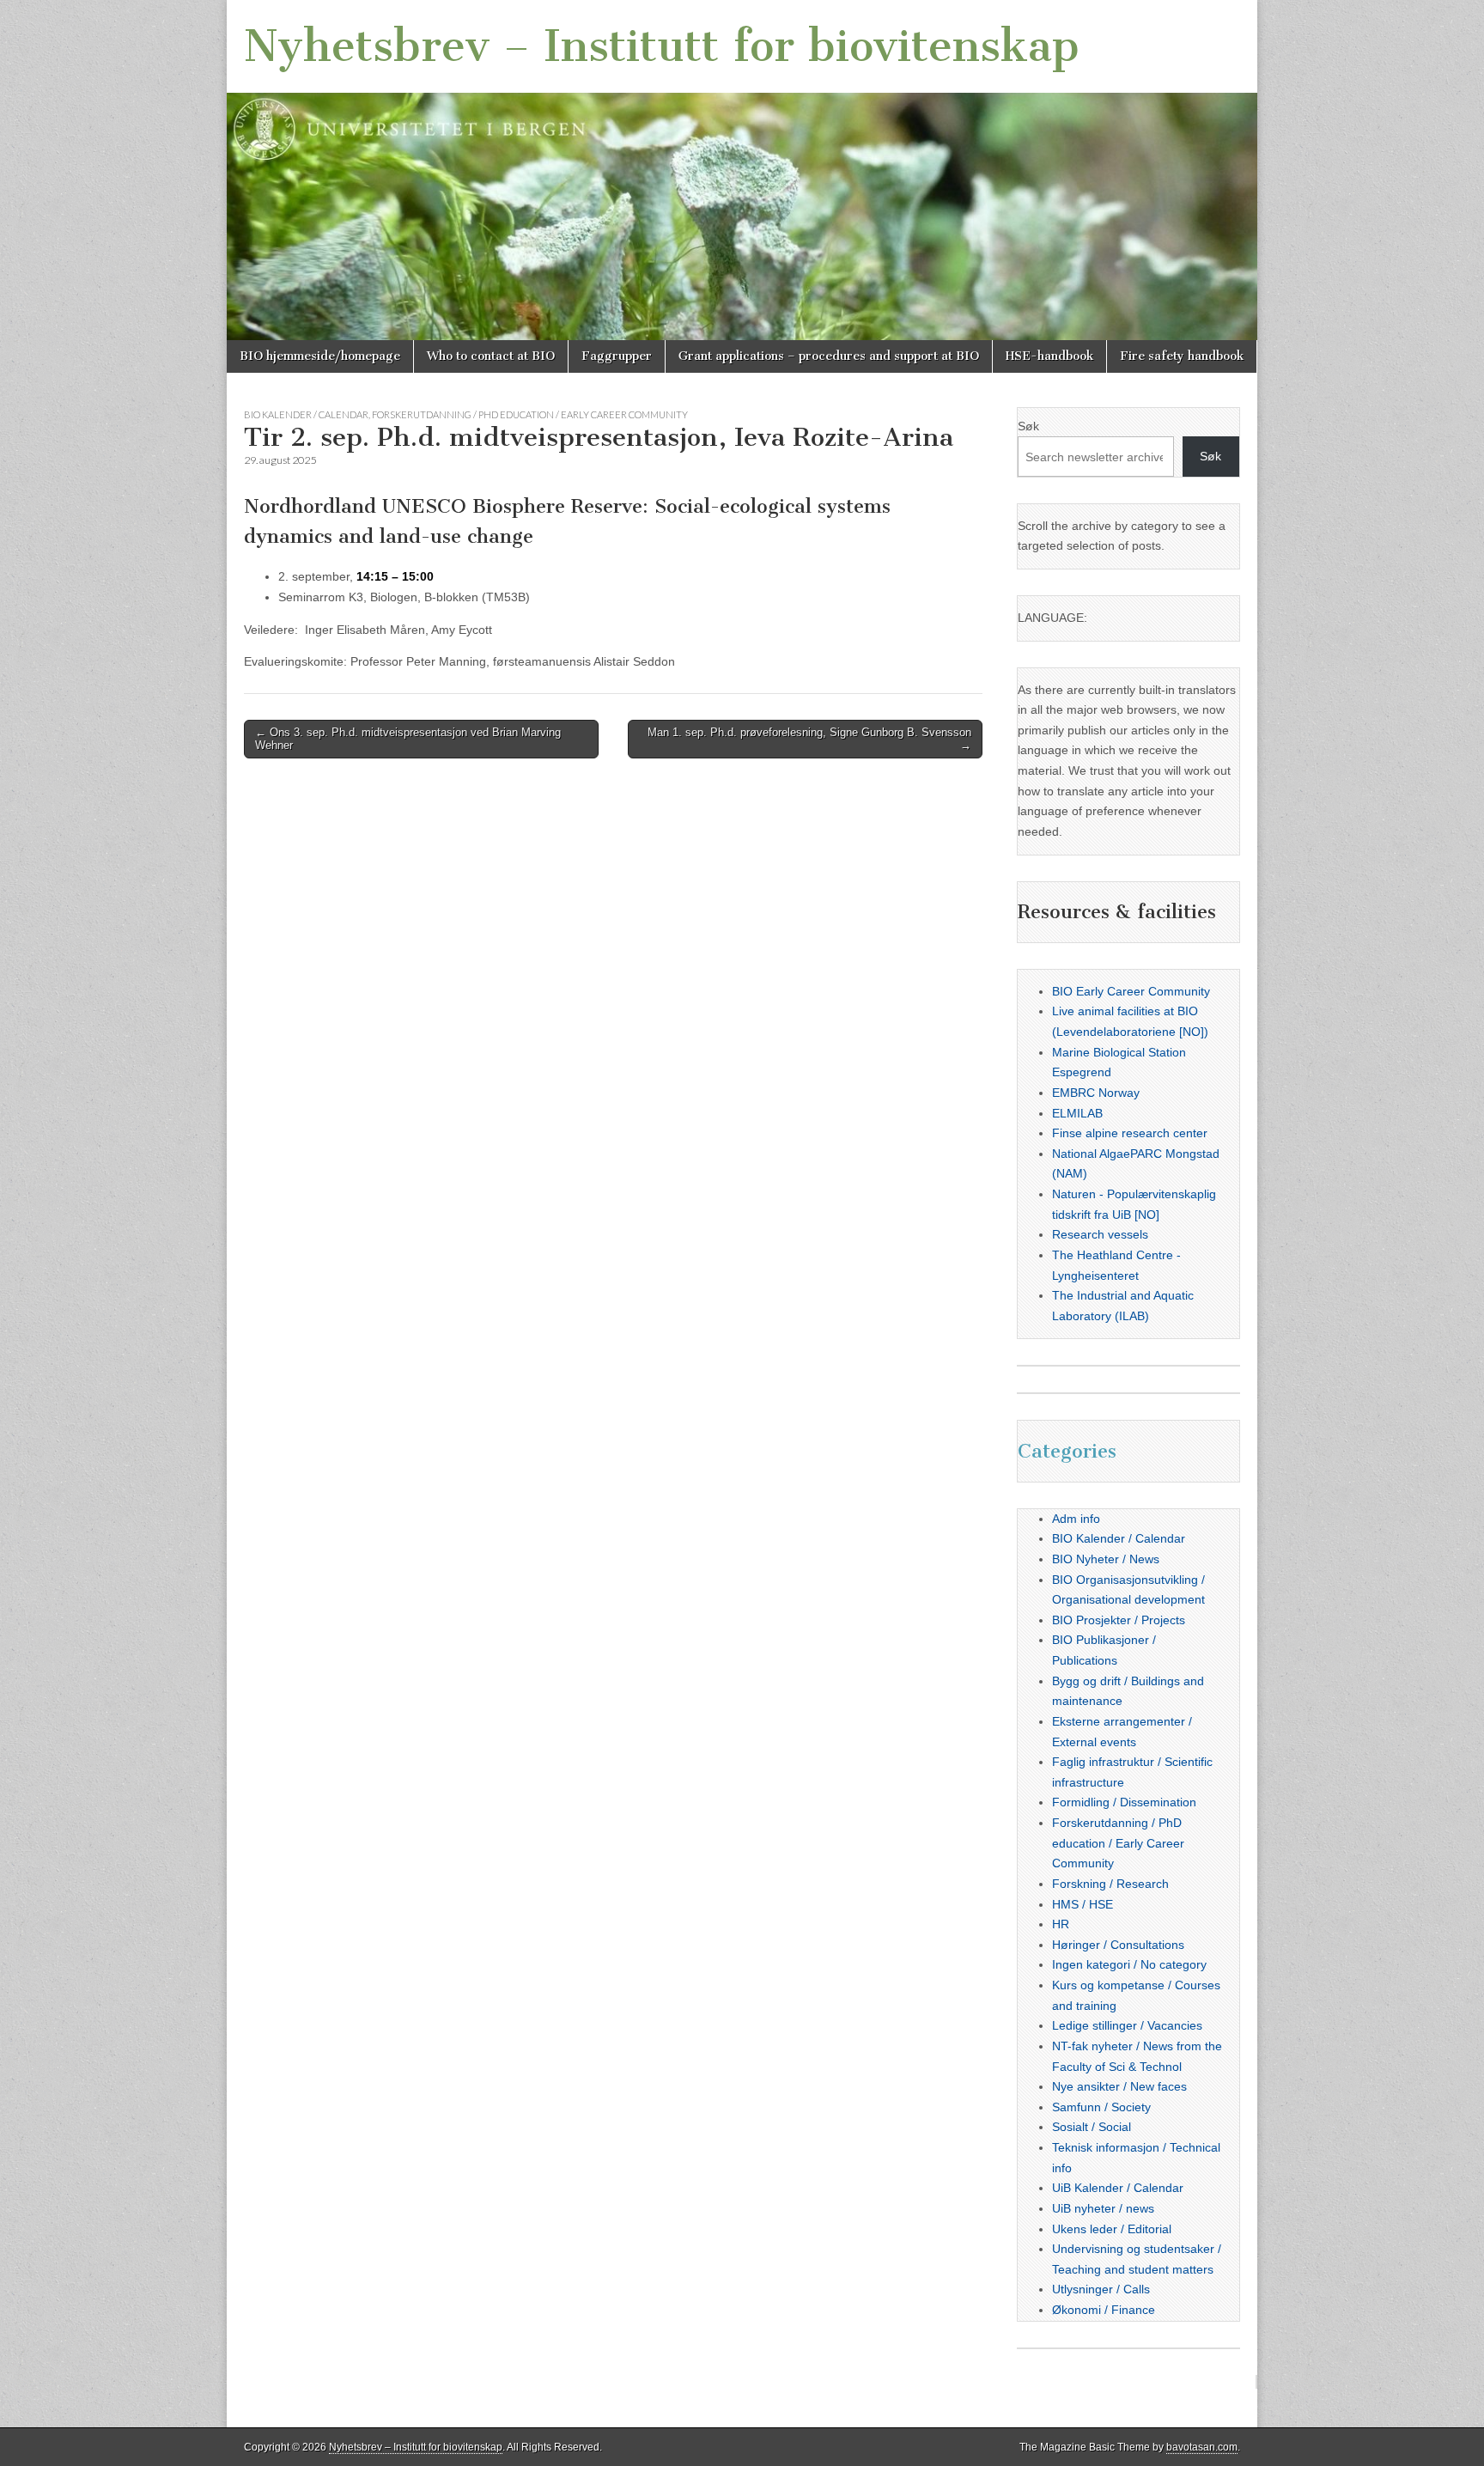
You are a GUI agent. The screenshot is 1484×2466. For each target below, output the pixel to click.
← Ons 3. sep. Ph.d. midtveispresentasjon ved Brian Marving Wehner (408, 739)
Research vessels (1100, 1234)
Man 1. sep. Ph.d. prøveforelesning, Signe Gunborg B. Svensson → (809, 739)
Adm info (1076, 1519)
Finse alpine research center (1130, 1133)
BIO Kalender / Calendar (306, 414)
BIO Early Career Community (1131, 991)
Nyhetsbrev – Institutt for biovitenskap (662, 46)
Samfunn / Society (1101, 2107)
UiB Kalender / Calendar (1118, 2188)
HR (1061, 1924)
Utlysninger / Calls (1101, 2289)
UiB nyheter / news (1103, 2208)
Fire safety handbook (1182, 356)
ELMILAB (1077, 1113)
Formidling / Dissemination (1124, 1802)
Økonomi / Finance (1104, 2310)
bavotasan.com (1202, 2447)
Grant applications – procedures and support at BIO (829, 356)
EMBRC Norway (1096, 1093)
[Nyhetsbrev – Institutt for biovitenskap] (742, 170)
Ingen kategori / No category (1129, 1964)
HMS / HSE (1083, 1904)
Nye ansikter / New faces (1119, 2086)
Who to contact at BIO (491, 356)
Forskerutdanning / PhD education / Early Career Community (530, 414)
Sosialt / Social (1092, 2127)
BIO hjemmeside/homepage (320, 356)
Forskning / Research (1110, 1884)
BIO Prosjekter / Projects (1119, 1620)
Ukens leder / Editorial (1112, 2229)
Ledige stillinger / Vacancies (1127, 2025)
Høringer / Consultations (1118, 1945)
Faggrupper (617, 356)
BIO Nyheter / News (1106, 1559)
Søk (1028, 426)
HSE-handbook (1049, 356)
